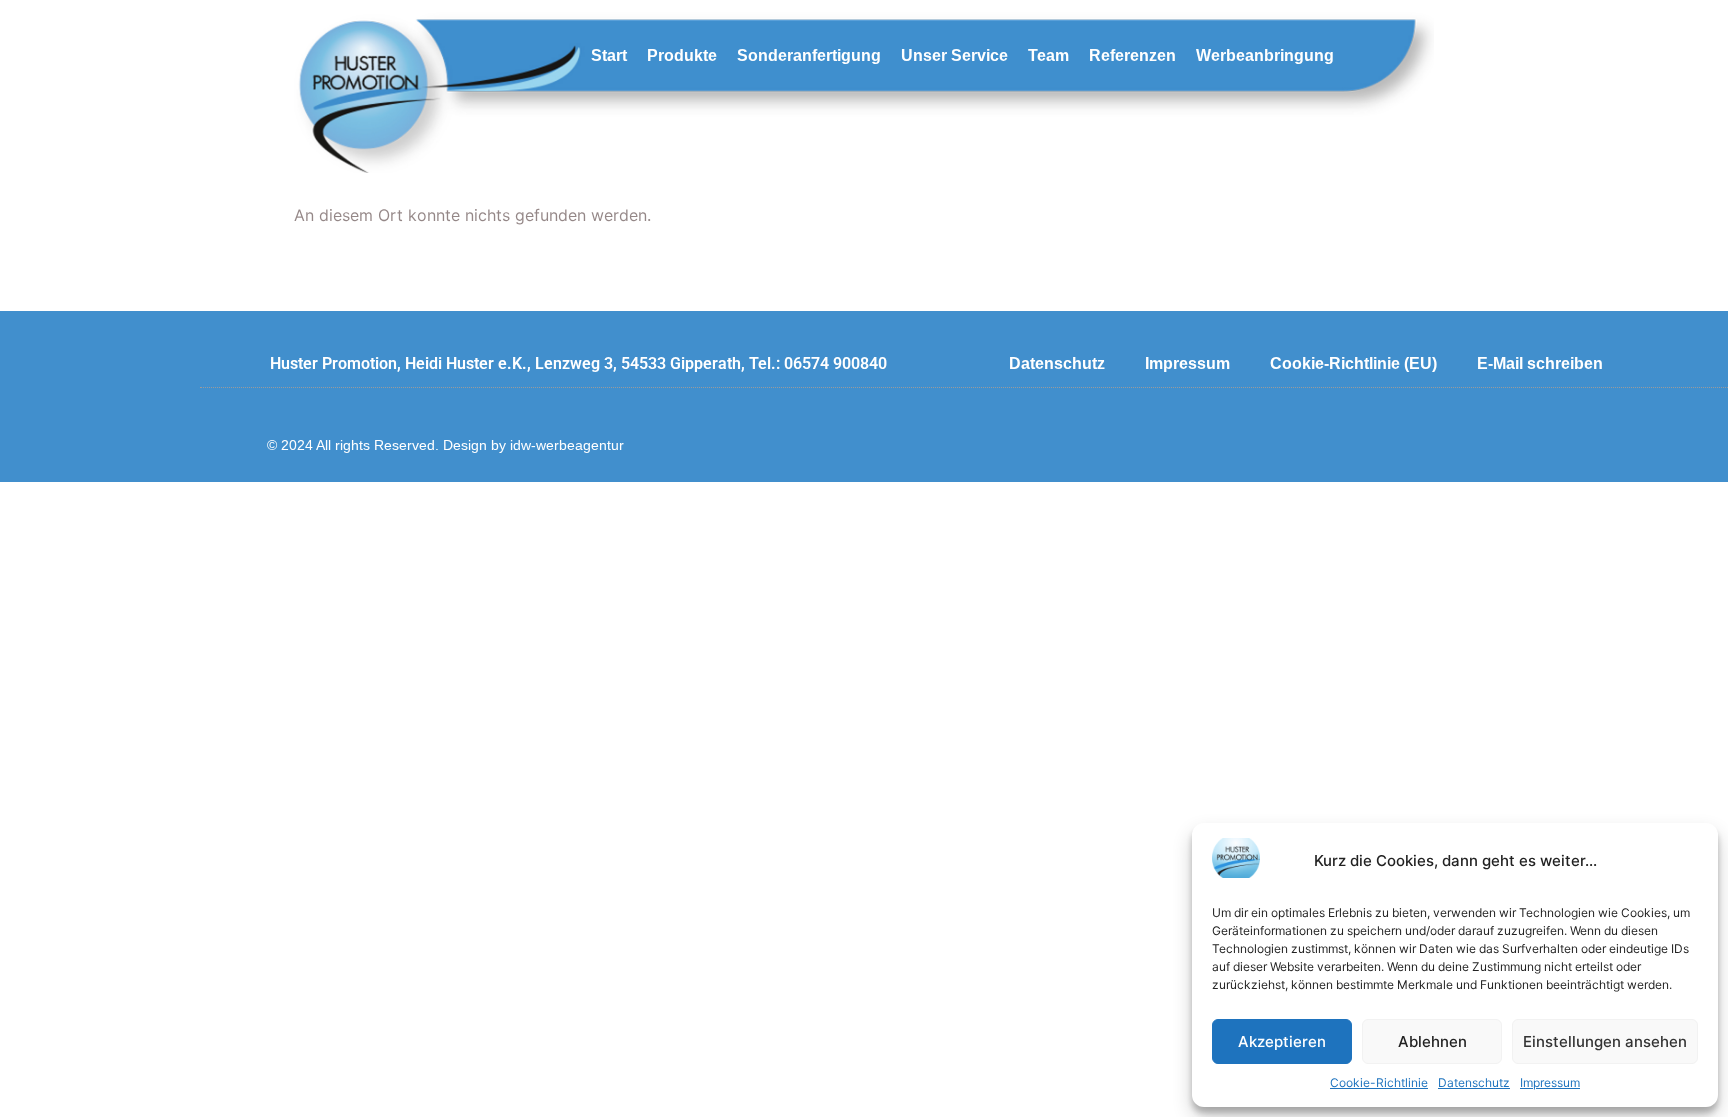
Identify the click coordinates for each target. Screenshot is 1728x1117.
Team (1048, 55)
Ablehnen (1432, 1041)
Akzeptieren (1282, 1041)
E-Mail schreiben (1540, 363)
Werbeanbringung (1265, 55)
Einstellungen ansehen (1605, 1041)
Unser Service (954, 55)
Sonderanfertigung (809, 55)
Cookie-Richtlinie (1379, 1082)
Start (609, 55)
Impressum (1550, 1082)
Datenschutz (1474, 1082)
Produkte (682, 55)
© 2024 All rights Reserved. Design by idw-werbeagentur (445, 445)
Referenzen (1132, 55)
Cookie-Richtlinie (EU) (1353, 363)
